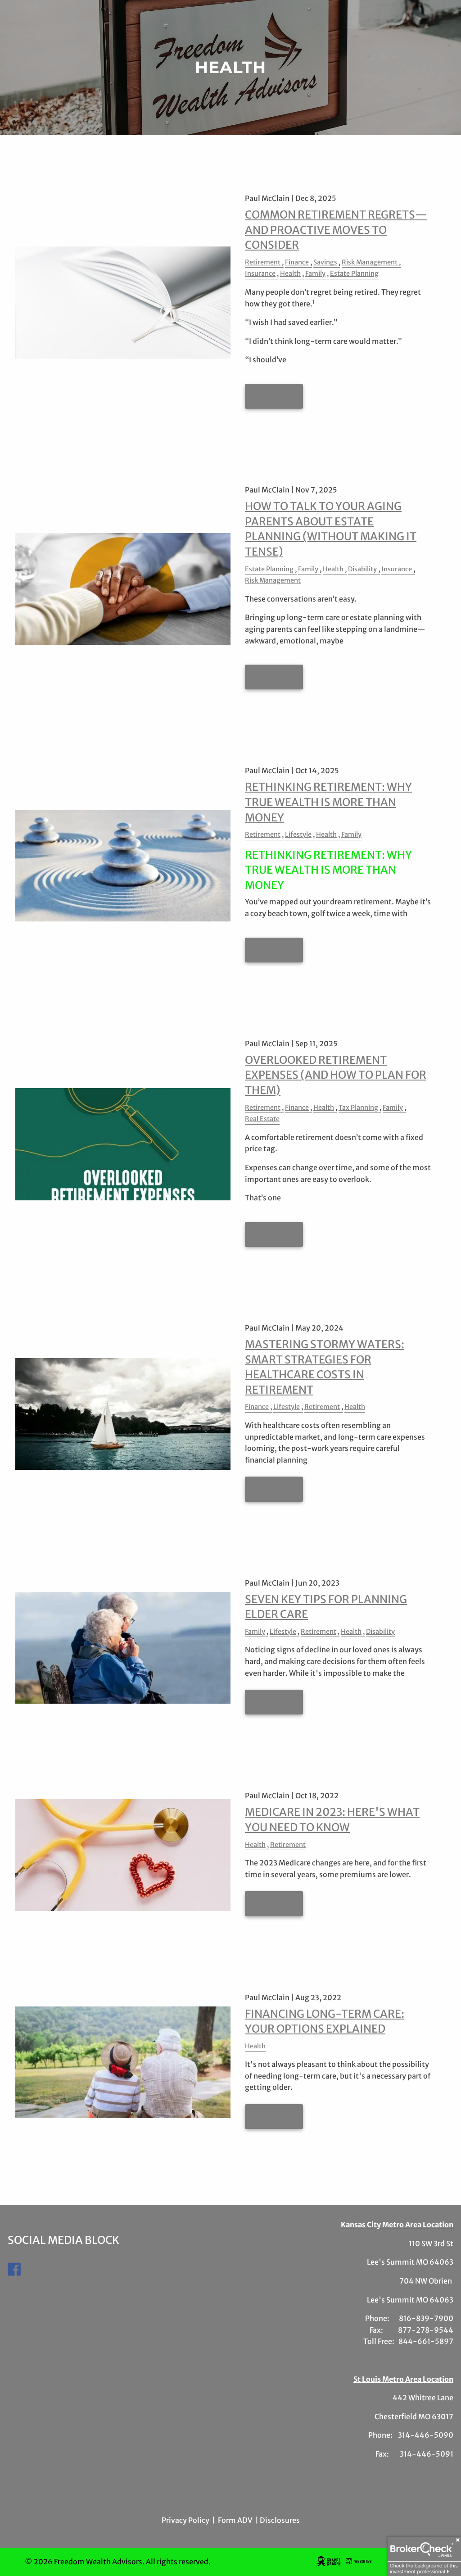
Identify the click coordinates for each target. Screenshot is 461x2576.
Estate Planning (354, 274)
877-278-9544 (426, 2330)
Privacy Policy (185, 2520)
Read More (274, 397)
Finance (297, 262)
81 (403, 2318)
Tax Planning (358, 1108)
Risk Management (370, 262)
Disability (362, 569)
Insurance (260, 274)
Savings (325, 262)
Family (315, 274)
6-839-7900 (430, 2318)
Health (290, 274)
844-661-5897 (426, 2341)
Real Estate (262, 1119)
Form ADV (235, 2520)
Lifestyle (298, 834)
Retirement (263, 262)
